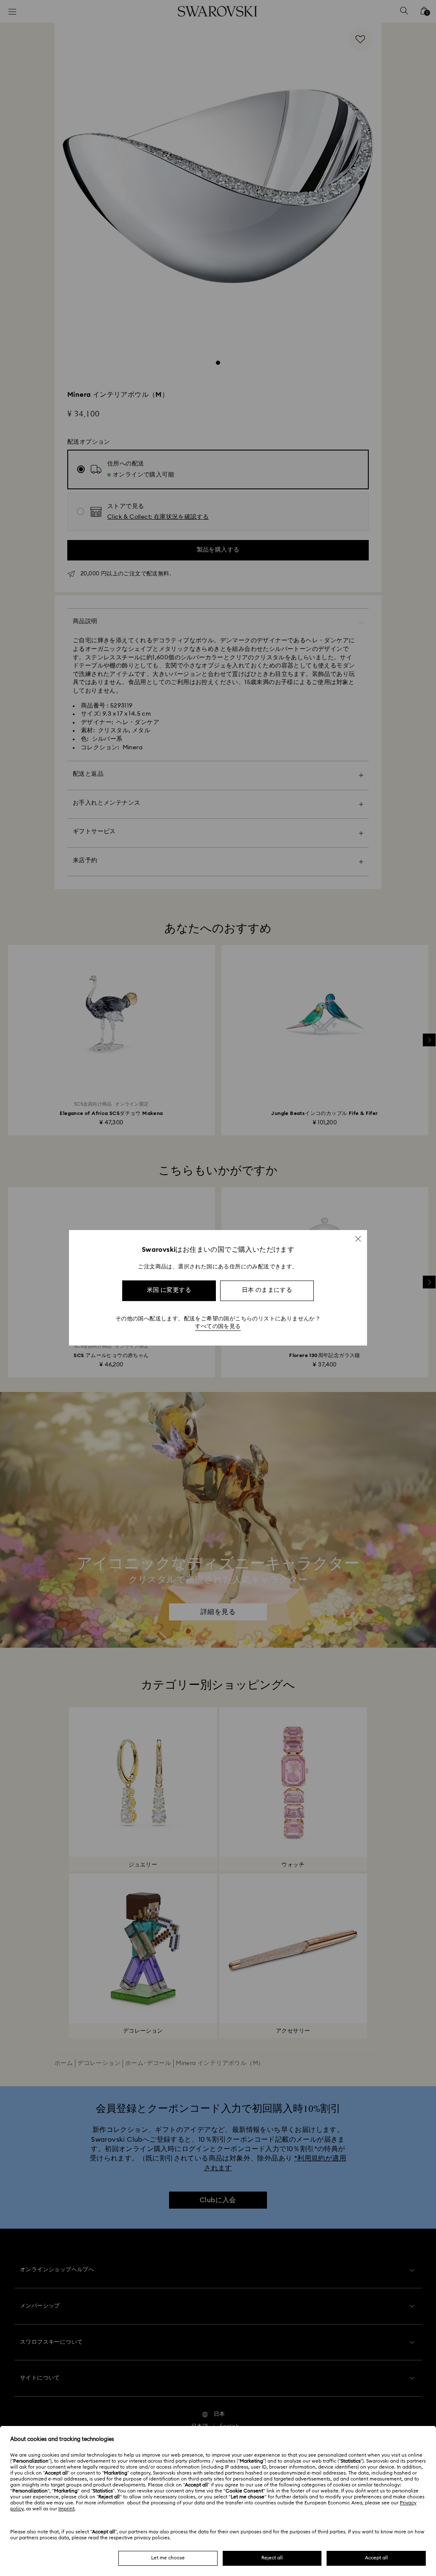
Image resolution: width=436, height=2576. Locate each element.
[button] (358, 1239)
